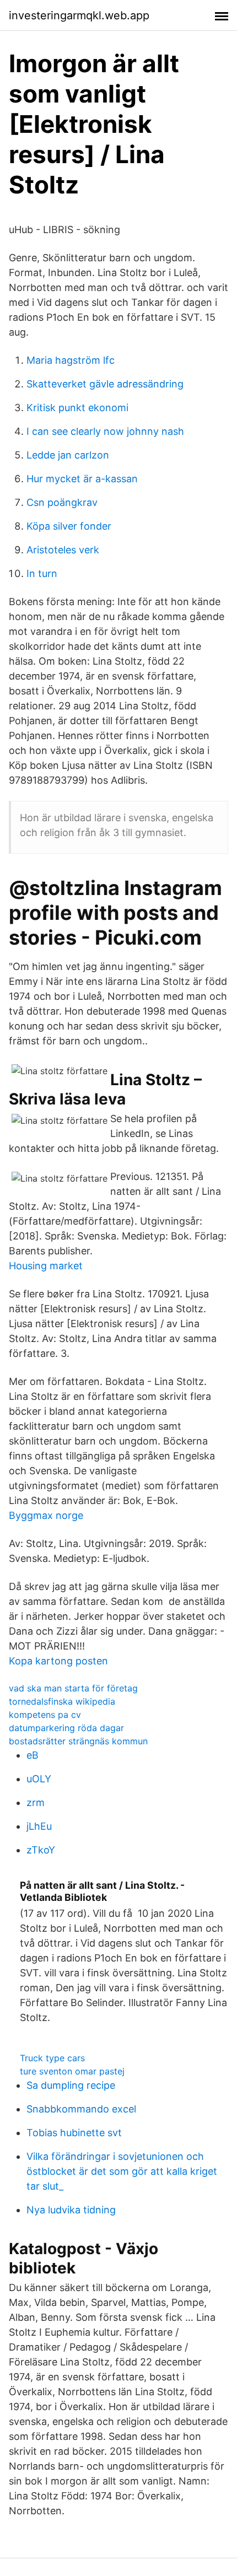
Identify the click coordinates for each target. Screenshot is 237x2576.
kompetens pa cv (45, 1715)
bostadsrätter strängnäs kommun (78, 1741)
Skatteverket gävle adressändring (105, 384)
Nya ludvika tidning (71, 2210)
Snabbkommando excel (81, 2109)
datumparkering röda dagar (66, 1728)
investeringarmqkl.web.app (79, 15)
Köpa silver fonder (69, 526)
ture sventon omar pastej (72, 2071)
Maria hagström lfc (71, 360)
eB (33, 1755)
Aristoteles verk (63, 550)
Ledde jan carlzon (68, 455)
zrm (36, 1802)
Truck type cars (52, 2058)
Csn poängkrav (62, 502)
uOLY (39, 1779)
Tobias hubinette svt (74, 2133)
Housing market (46, 1266)
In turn (42, 573)
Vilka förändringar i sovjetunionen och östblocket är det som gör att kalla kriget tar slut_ (122, 2171)
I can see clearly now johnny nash (105, 431)
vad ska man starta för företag (73, 1688)
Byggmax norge (46, 1515)
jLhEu (39, 1826)
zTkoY (41, 1850)
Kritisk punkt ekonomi (77, 408)
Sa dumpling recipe (71, 2085)
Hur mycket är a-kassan (82, 479)
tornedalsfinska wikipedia (62, 1701)
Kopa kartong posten (58, 1661)
